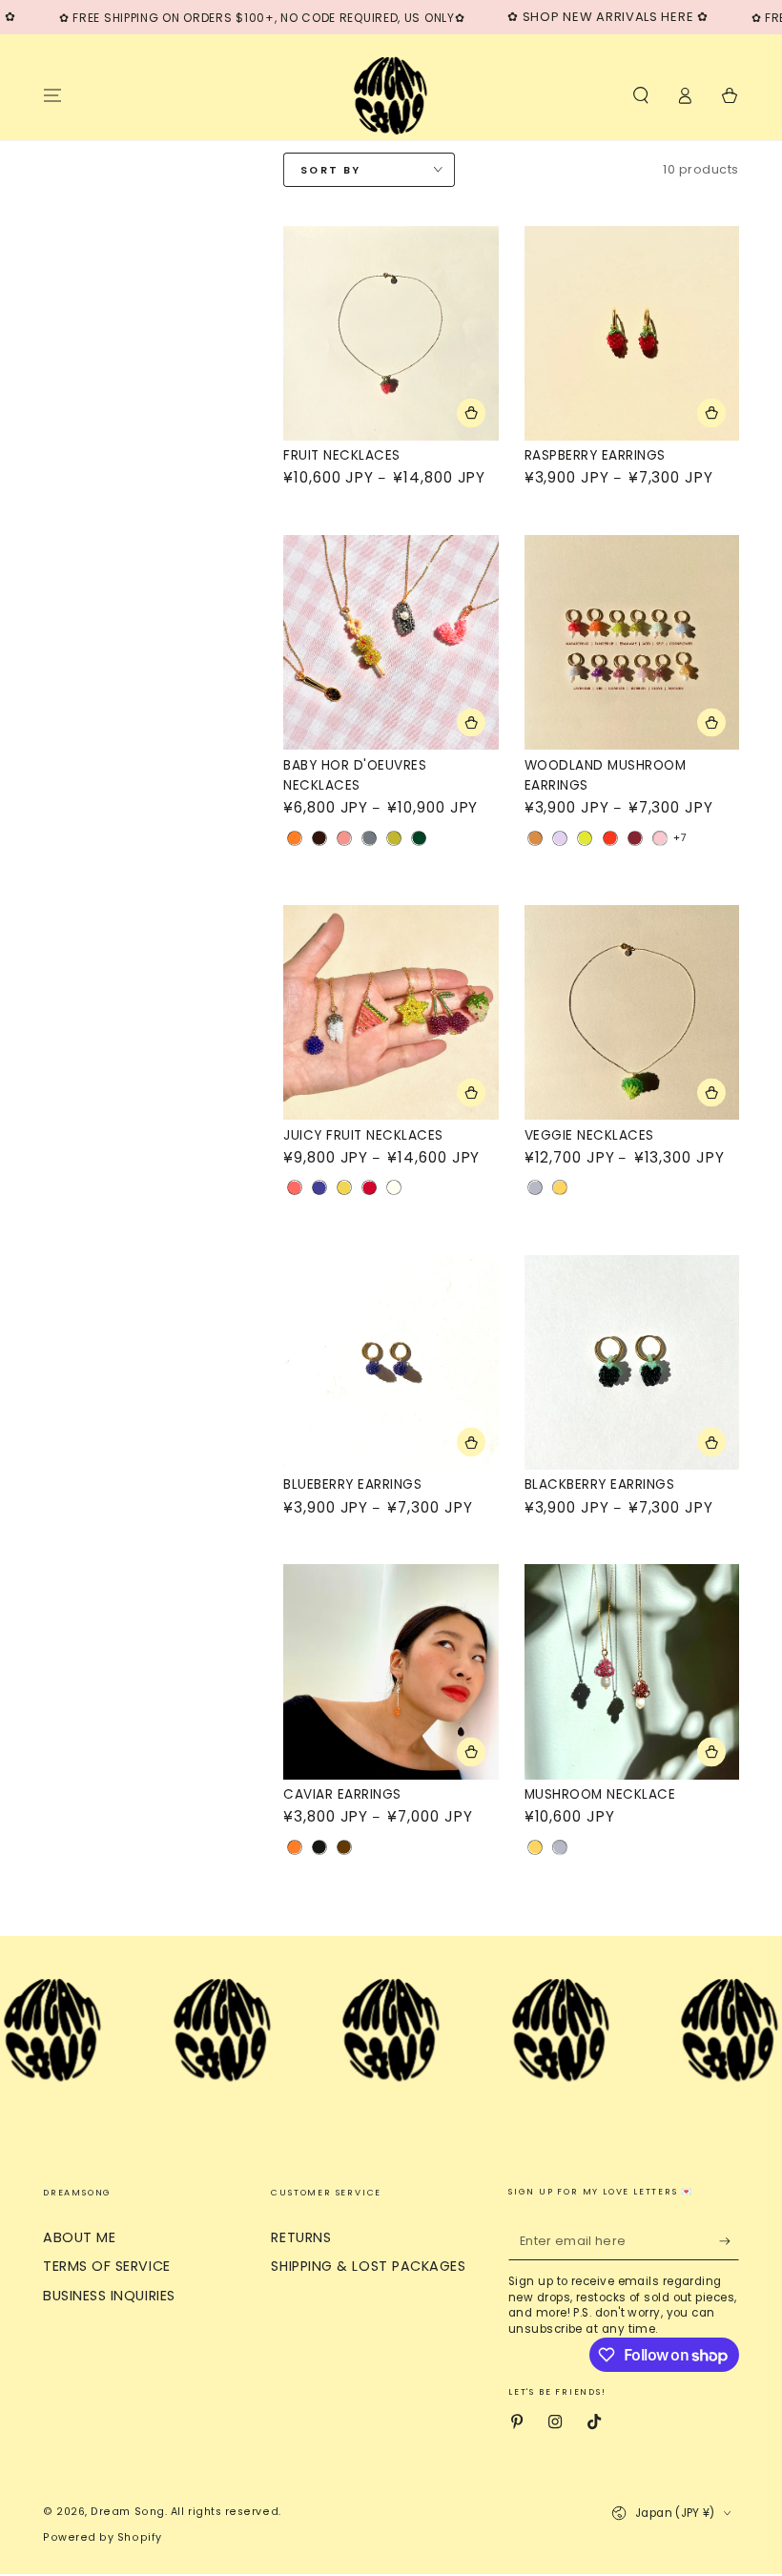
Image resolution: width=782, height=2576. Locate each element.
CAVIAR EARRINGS (342, 1794)
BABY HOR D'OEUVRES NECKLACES (355, 775)
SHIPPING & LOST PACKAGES (368, 2266)
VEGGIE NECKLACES (589, 1135)
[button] (640, 95)
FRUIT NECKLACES (342, 455)
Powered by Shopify (103, 2537)
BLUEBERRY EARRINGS (352, 1484)
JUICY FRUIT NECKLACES (363, 1135)
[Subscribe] (729, 2241)
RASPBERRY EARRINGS (595, 455)
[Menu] (53, 95)
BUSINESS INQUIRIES (109, 2296)
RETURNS (301, 2237)
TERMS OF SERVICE (107, 2266)
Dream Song (127, 2512)
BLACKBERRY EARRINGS (600, 1484)
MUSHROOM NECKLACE (600, 1794)
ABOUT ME (79, 2237)
